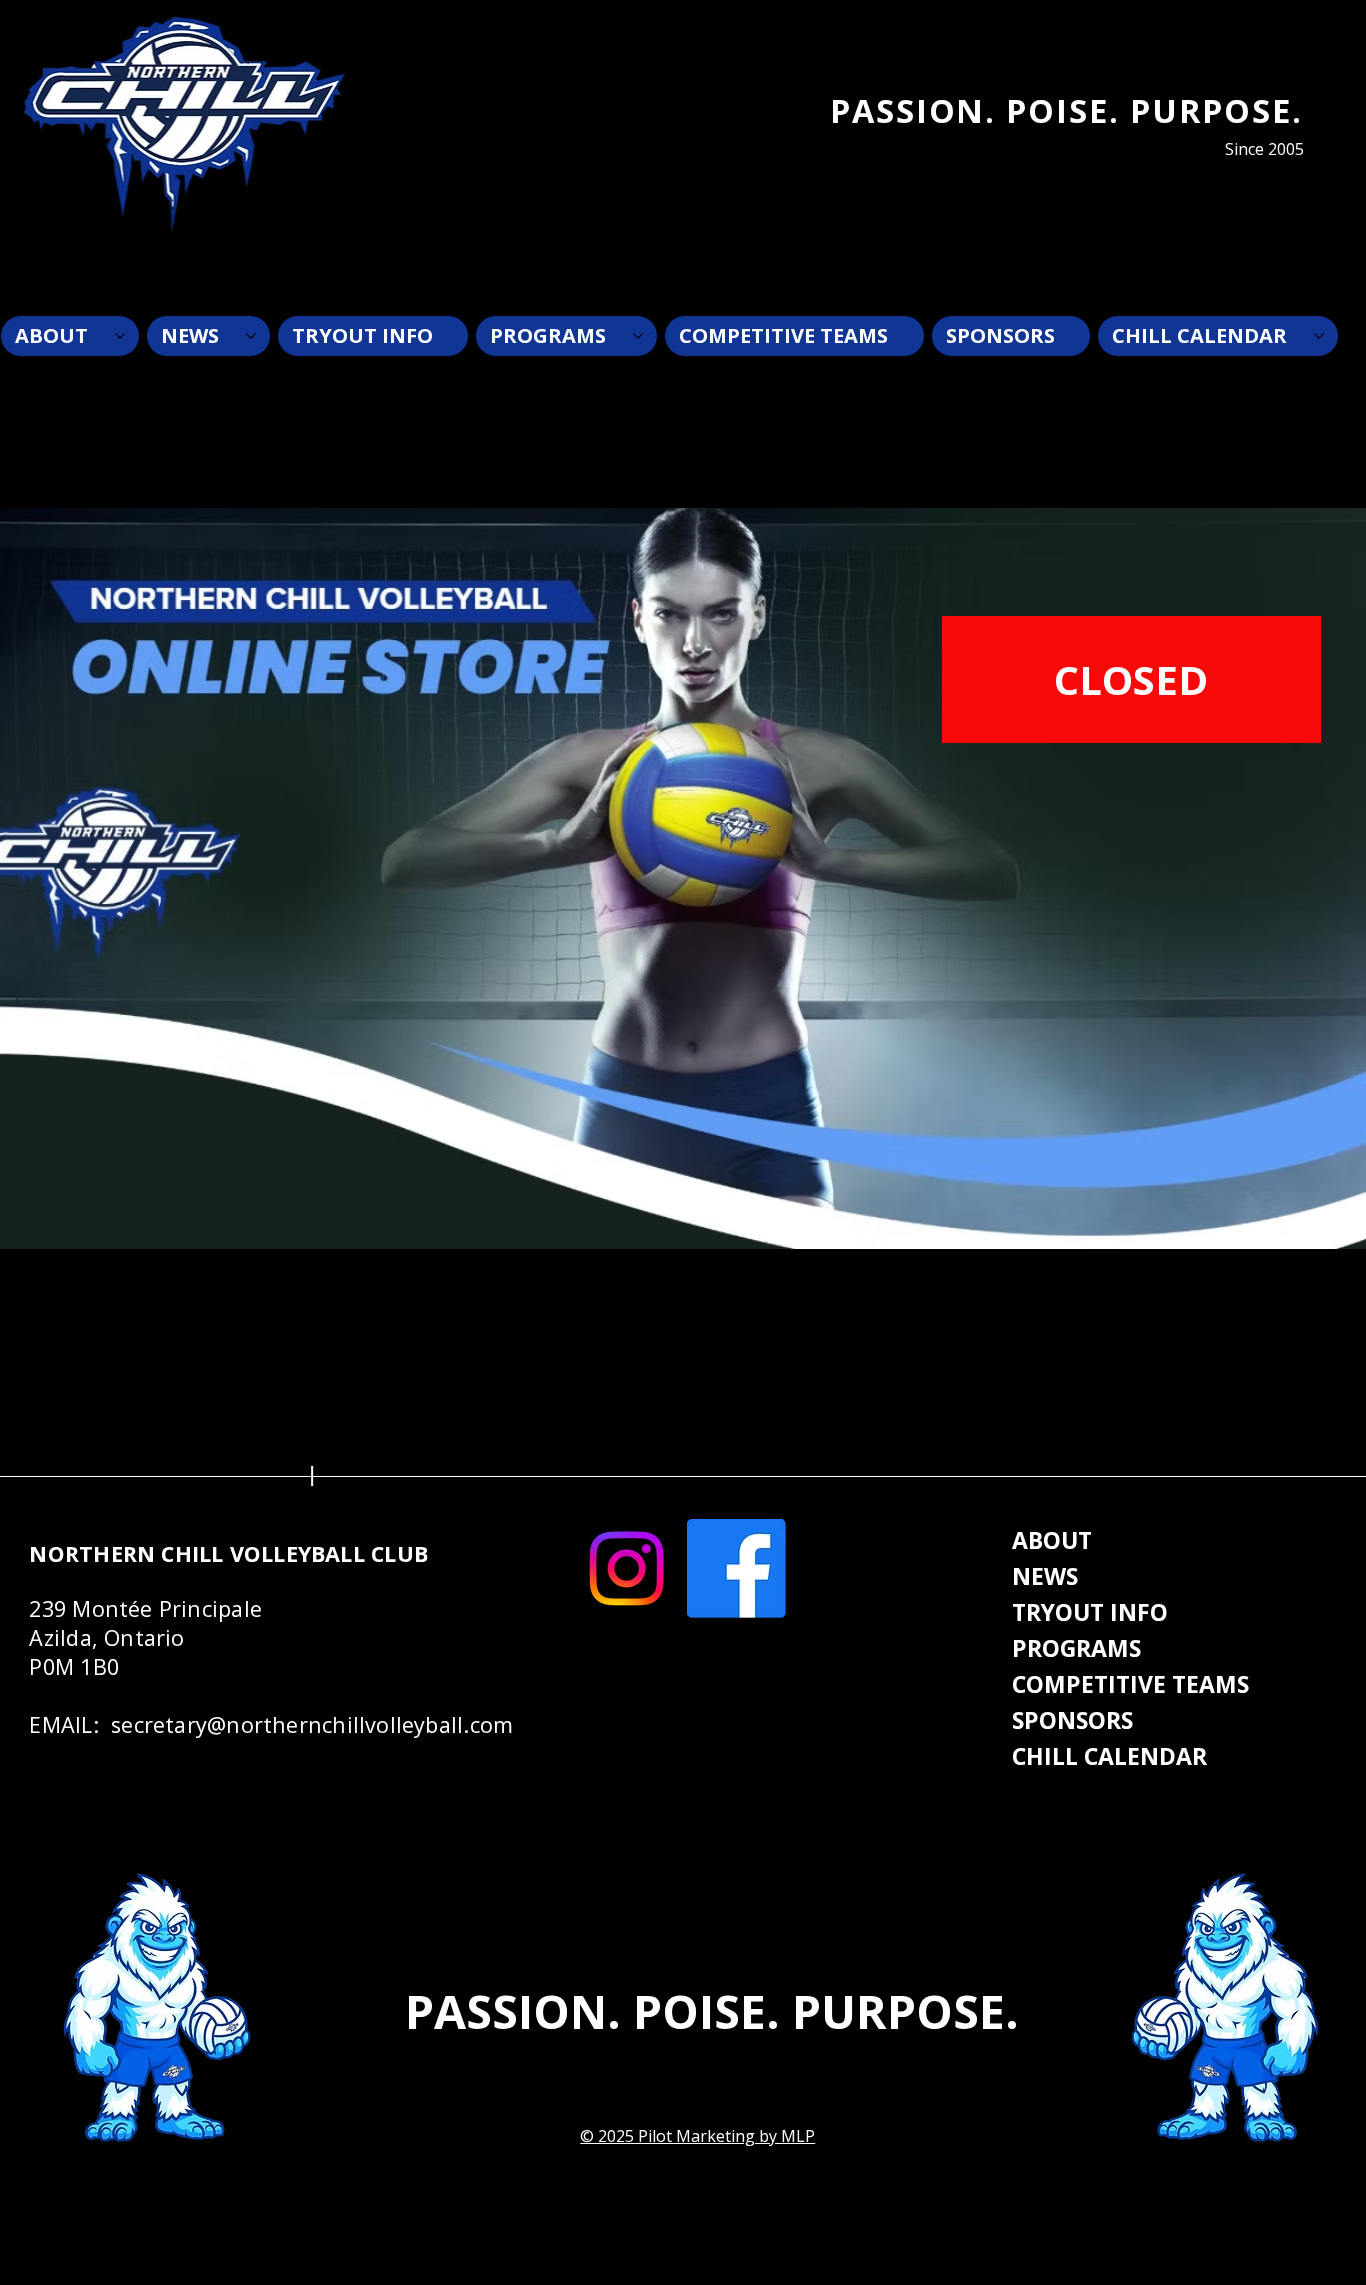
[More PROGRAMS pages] (638, 336)
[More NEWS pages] (251, 336)
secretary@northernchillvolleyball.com (312, 1724)
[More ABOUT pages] (120, 336)
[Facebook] (736, 1568)
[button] (1131, 679)
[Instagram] (626, 1568)
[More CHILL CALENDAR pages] (1319, 336)
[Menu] (669, 254)
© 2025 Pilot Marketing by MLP (697, 2136)
